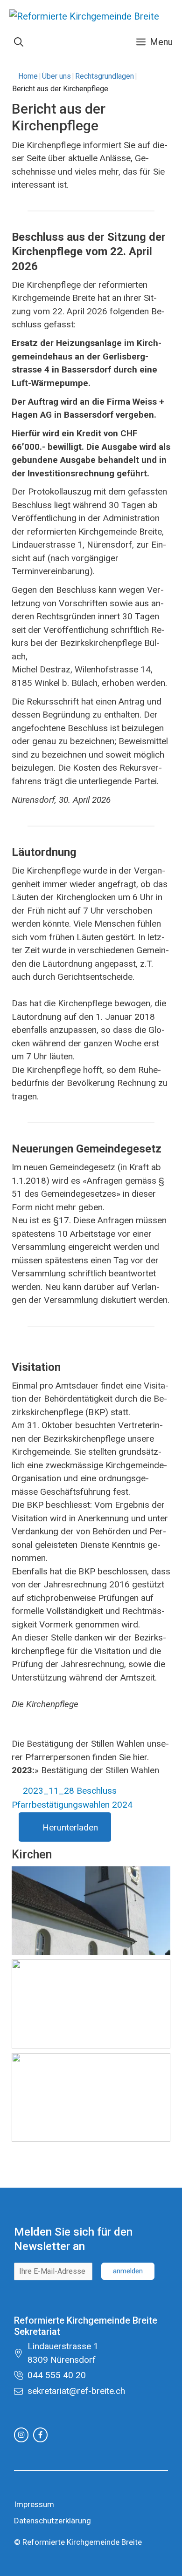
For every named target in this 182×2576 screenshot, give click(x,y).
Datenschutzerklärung (52, 2521)
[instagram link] (21, 2435)
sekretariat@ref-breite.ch (76, 2391)
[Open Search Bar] (19, 42)
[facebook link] (40, 2435)
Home (28, 76)
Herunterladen (70, 1827)
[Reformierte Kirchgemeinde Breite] (84, 19)
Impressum (34, 2504)
